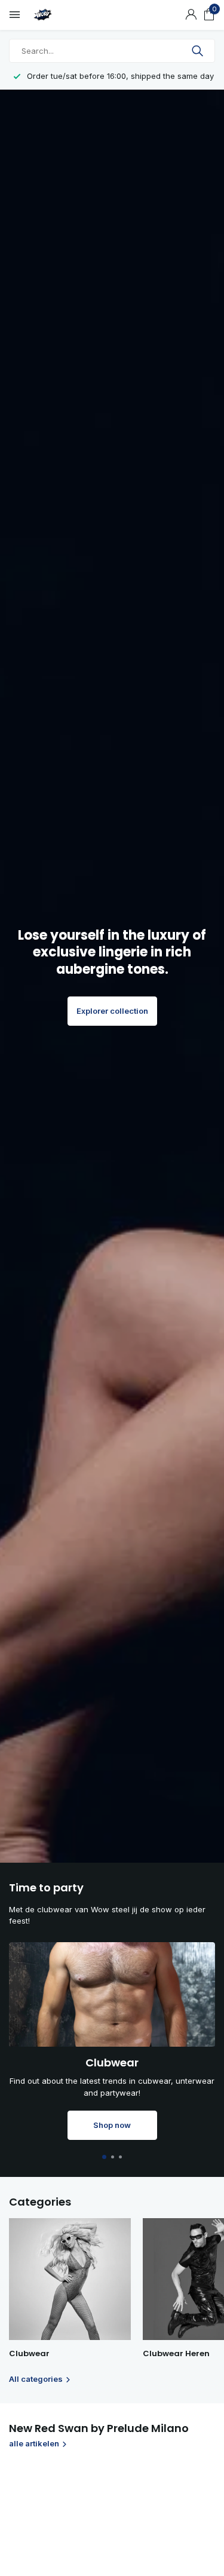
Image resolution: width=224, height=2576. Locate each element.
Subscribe (50, 1387)
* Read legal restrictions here (72, 1417)
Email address (49, 1323)
